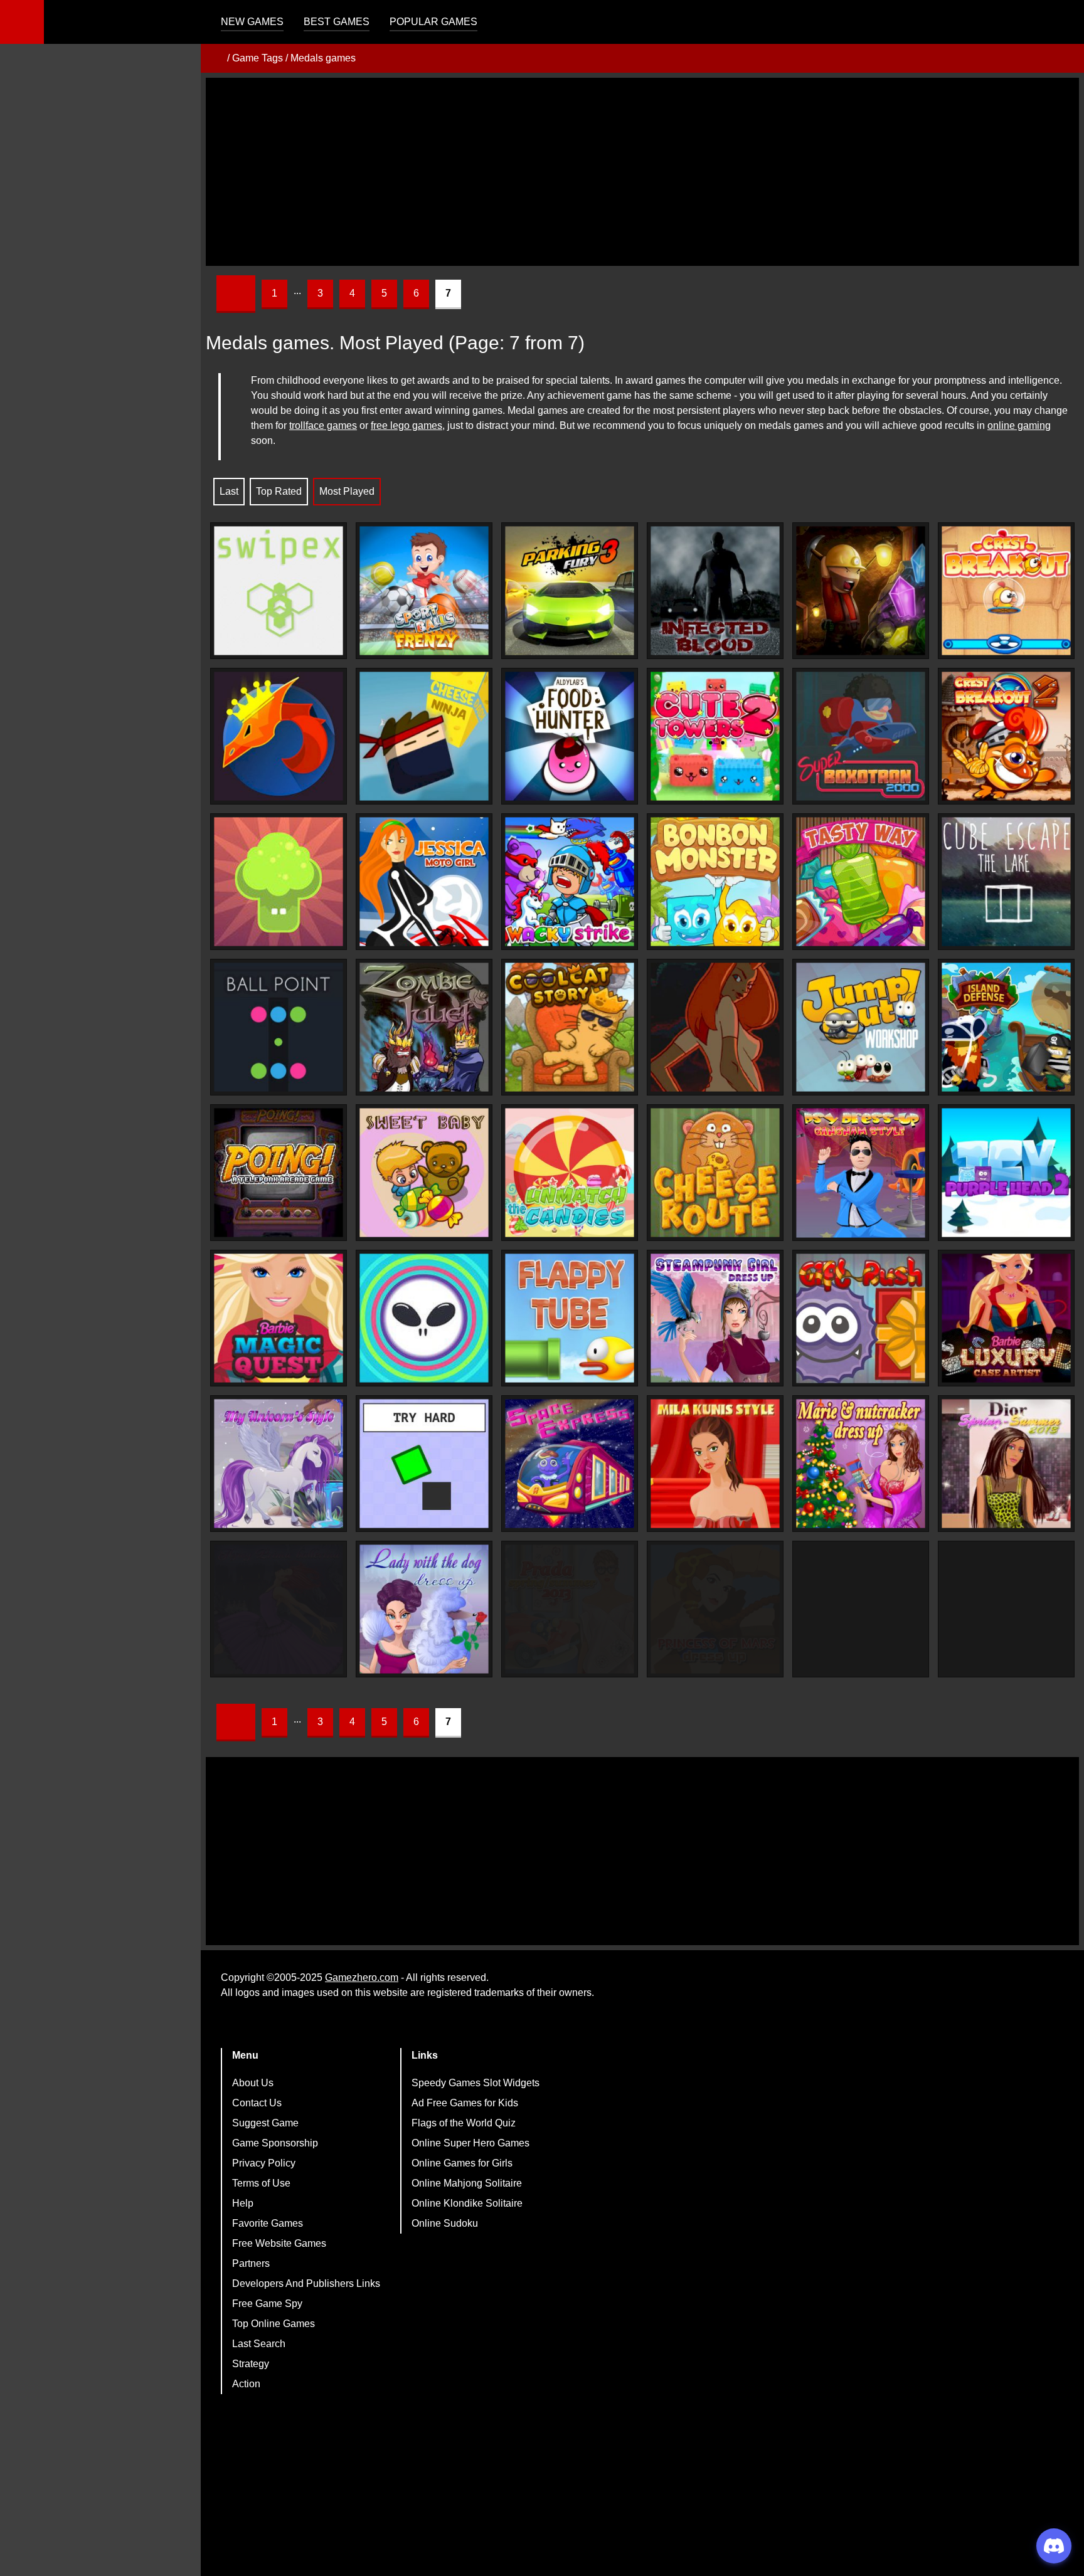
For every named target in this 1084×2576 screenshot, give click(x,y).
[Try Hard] (424, 1464)
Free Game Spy (267, 2304)
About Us (253, 2083)
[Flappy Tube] (570, 1318)
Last (229, 491)
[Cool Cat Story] (570, 1027)
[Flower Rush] (1006, 1609)
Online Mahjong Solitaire (467, 2183)
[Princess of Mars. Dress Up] (715, 1609)
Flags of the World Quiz (464, 2123)
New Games (252, 22)
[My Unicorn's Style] (279, 1464)
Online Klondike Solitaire (467, 2203)
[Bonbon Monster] (715, 882)
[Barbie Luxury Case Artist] (1006, 1318)
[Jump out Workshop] (861, 1027)
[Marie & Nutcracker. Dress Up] (861, 1464)
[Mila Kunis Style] (715, 1464)
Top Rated (279, 491)
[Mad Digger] (861, 591)
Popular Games (433, 22)
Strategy (251, 2364)
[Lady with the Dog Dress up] (424, 1609)
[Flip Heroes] (279, 882)
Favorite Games (268, 2223)
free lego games (406, 425)
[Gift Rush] (861, 1318)
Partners (251, 2263)
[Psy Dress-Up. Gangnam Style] (861, 1173)
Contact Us (257, 2103)
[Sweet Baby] (424, 1173)
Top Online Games (274, 2324)
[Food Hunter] (570, 736)
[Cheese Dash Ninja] (424, 736)
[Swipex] (279, 591)
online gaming (1019, 425)
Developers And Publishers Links (306, 2283)
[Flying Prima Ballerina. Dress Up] (279, 1609)
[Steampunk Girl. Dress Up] (715, 1318)
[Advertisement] (642, 172)
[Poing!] (279, 1173)
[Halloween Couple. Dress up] (861, 1609)
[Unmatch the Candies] (570, 1173)
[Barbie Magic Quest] (279, 1318)
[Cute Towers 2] (715, 736)
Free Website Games (279, 2243)
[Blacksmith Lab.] (279, 736)
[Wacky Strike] (570, 882)
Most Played (347, 491)
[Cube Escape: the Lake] (1006, 882)
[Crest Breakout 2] (1006, 736)
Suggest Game (265, 2123)
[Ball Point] (279, 1027)
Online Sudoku (445, 2223)
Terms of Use (261, 2183)
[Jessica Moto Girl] (424, 882)
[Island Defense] (1006, 1027)
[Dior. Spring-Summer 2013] (1006, 1464)
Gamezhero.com (362, 1977)
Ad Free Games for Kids (465, 2103)
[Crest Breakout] (1006, 591)
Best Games (337, 22)
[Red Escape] (715, 1027)
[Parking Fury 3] (570, 591)
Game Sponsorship (275, 2143)
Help (243, 2203)
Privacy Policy (264, 2163)
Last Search (259, 2344)
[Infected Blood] (715, 591)
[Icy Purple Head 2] (1006, 1173)
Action (246, 2384)
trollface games (323, 425)
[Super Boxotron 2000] (861, 736)
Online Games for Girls (462, 2163)
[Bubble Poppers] (424, 1318)
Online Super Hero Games (470, 2143)
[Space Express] (570, 1464)
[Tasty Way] (861, 882)
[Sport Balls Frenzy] (424, 591)
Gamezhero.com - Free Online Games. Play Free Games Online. (122, 22)
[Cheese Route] (715, 1173)
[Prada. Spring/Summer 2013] (570, 1609)
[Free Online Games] (215, 58)
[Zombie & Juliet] (424, 1027)
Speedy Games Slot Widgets (476, 2083)
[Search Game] (1063, 25)
